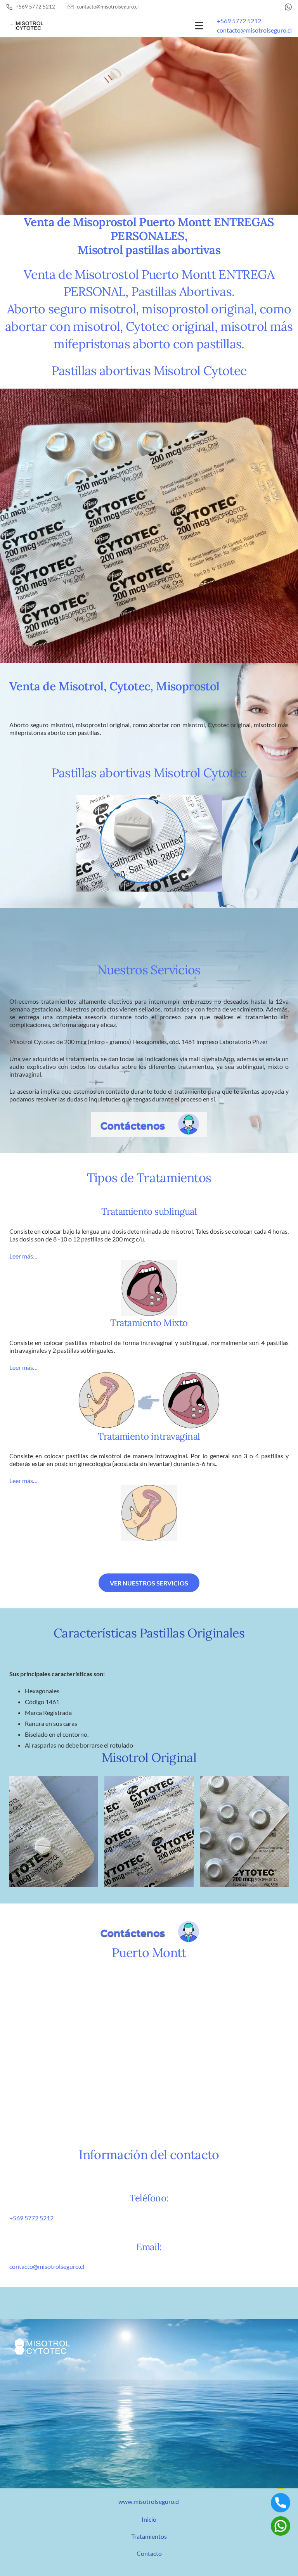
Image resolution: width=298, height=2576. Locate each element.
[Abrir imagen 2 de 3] (149, 1832)
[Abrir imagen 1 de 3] (54, 1832)
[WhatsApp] (288, 7)
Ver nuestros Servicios (149, 1583)
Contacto (149, 2553)
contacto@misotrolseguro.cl (254, 30)
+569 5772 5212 (239, 21)
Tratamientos (149, 2536)
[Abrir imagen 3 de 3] (244, 1832)
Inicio (149, 2519)
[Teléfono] (281, 2503)
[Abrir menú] (199, 26)
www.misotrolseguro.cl (149, 2501)
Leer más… (23, 1256)
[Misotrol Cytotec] (26, 25)
